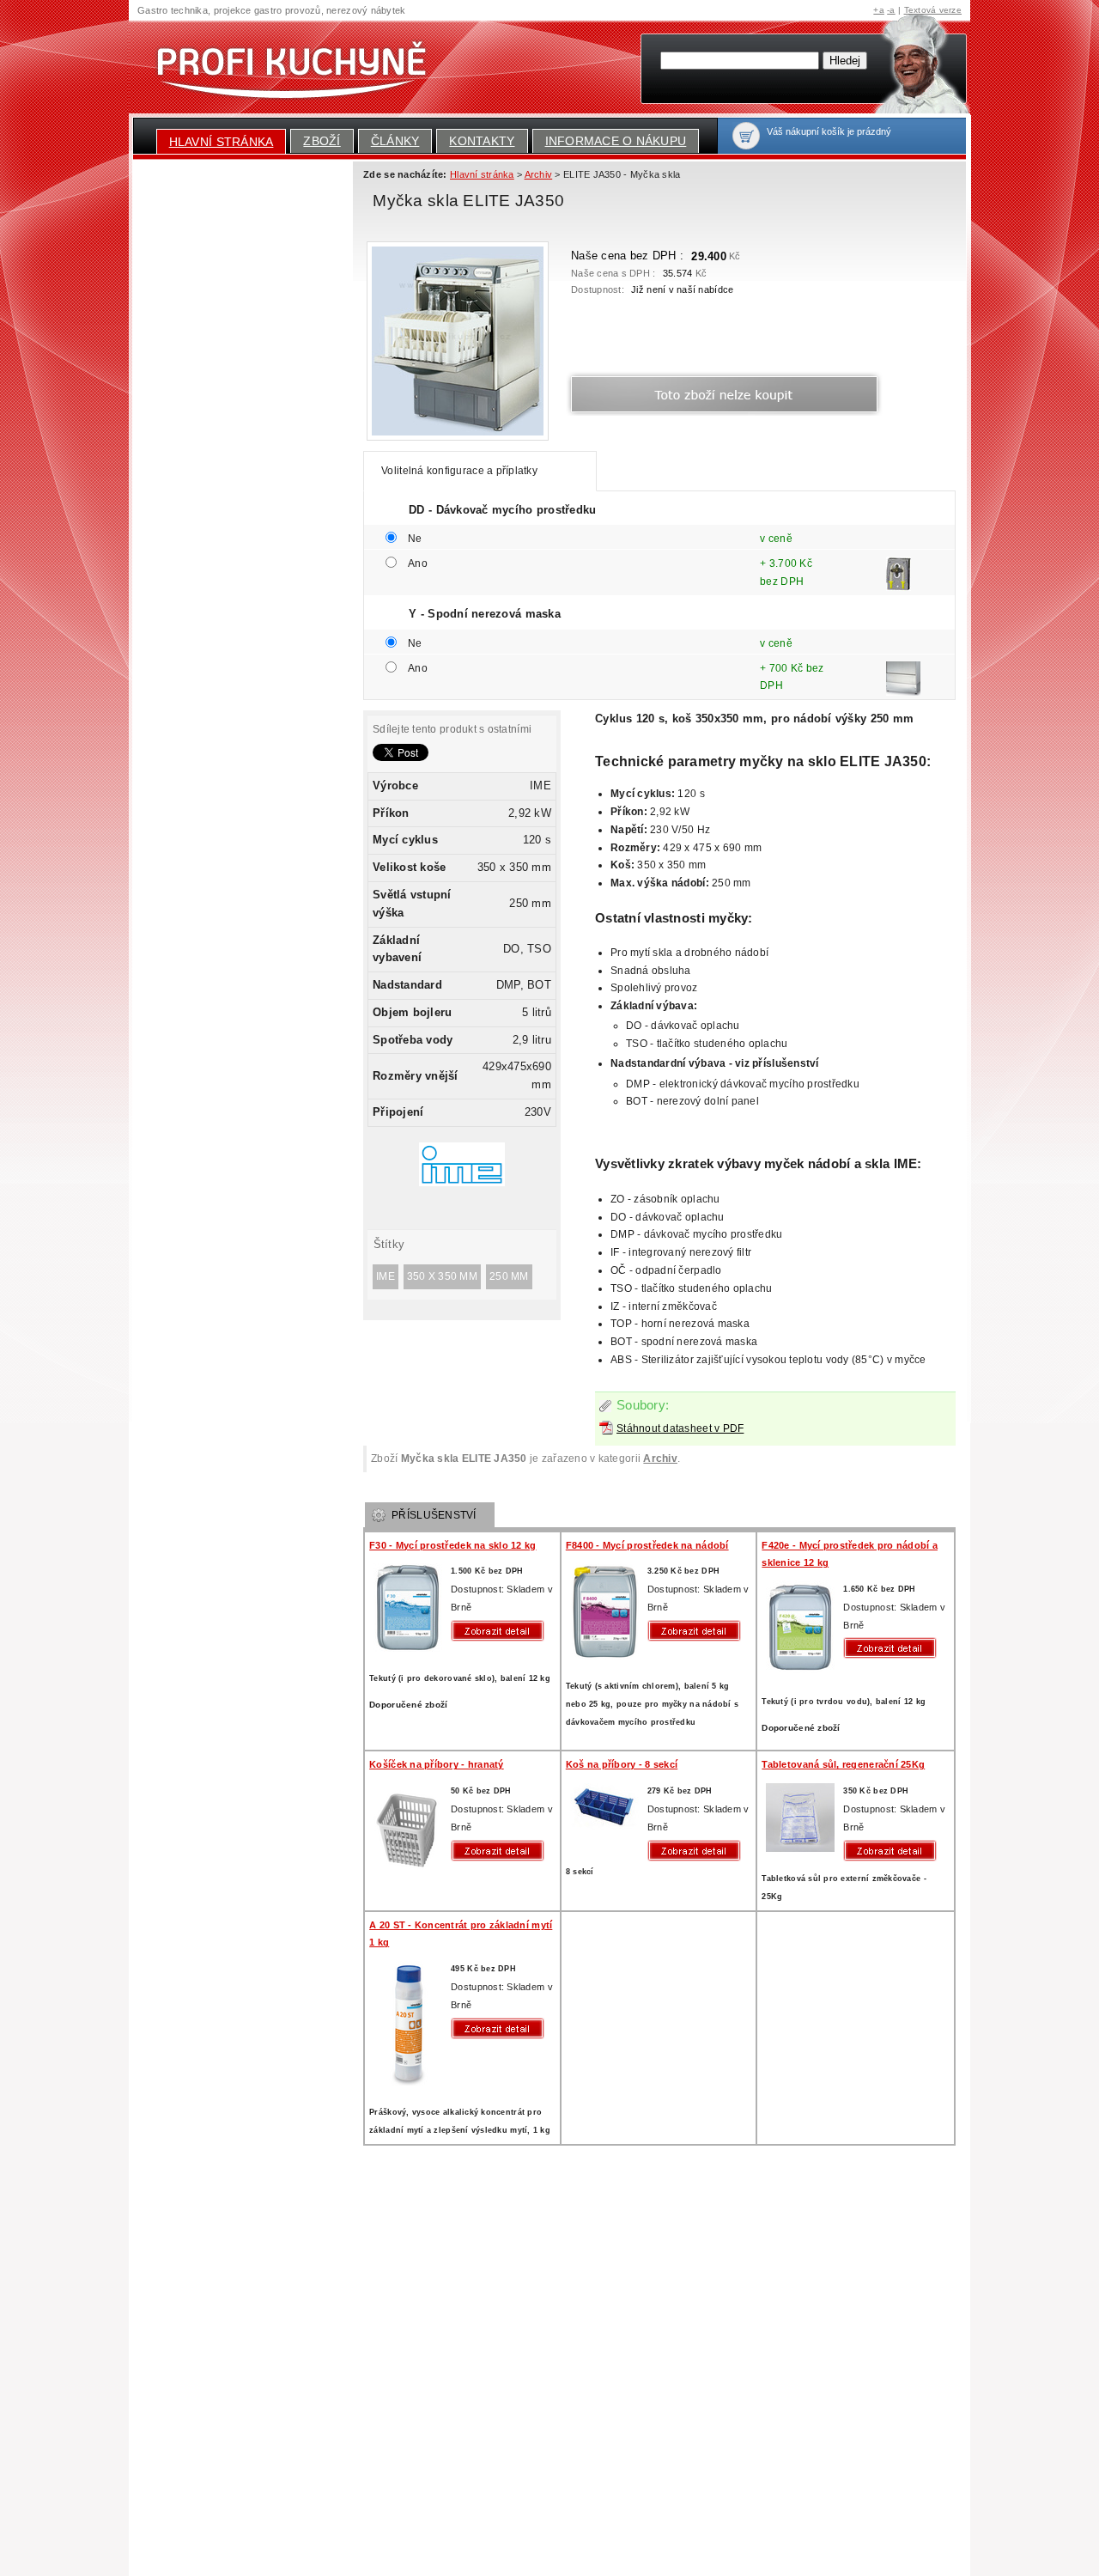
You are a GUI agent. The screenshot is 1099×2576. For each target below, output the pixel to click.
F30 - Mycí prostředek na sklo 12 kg (452, 1545)
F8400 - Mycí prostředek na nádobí (647, 1545)
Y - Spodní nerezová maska (485, 614)
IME (386, 1276)
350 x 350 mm (442, 1276)
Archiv (660, 1459)
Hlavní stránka (222, 142)
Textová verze (933, 10)
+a (879, 10)
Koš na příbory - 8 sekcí (622, 1764)
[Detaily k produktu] (501, 1631)
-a (891, 10)
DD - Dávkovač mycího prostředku (502, 510)
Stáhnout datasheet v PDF (680, 1428)
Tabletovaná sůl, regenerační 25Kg (843, 1764)
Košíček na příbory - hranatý (436, 1764)
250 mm (509, 1276)
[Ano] (899, 585)
